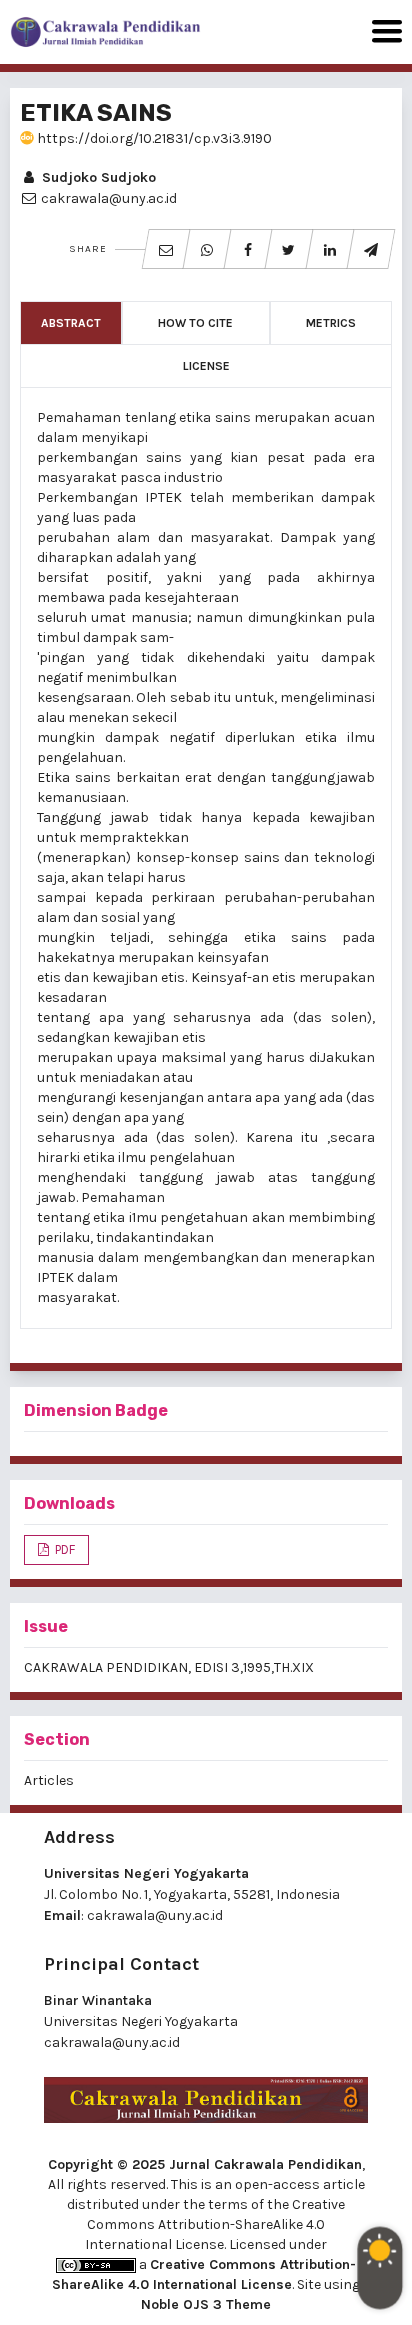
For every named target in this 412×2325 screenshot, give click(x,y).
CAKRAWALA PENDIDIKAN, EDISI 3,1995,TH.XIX (169, 1667)
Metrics (331, 323)
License (206, 366)
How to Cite (195, 323)
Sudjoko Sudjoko (97, 177)
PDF (63, 1549)
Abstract (71, 323)
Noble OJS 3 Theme (206, 2304)
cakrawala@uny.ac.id (155, 1915)
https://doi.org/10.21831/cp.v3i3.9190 (153, 138)
